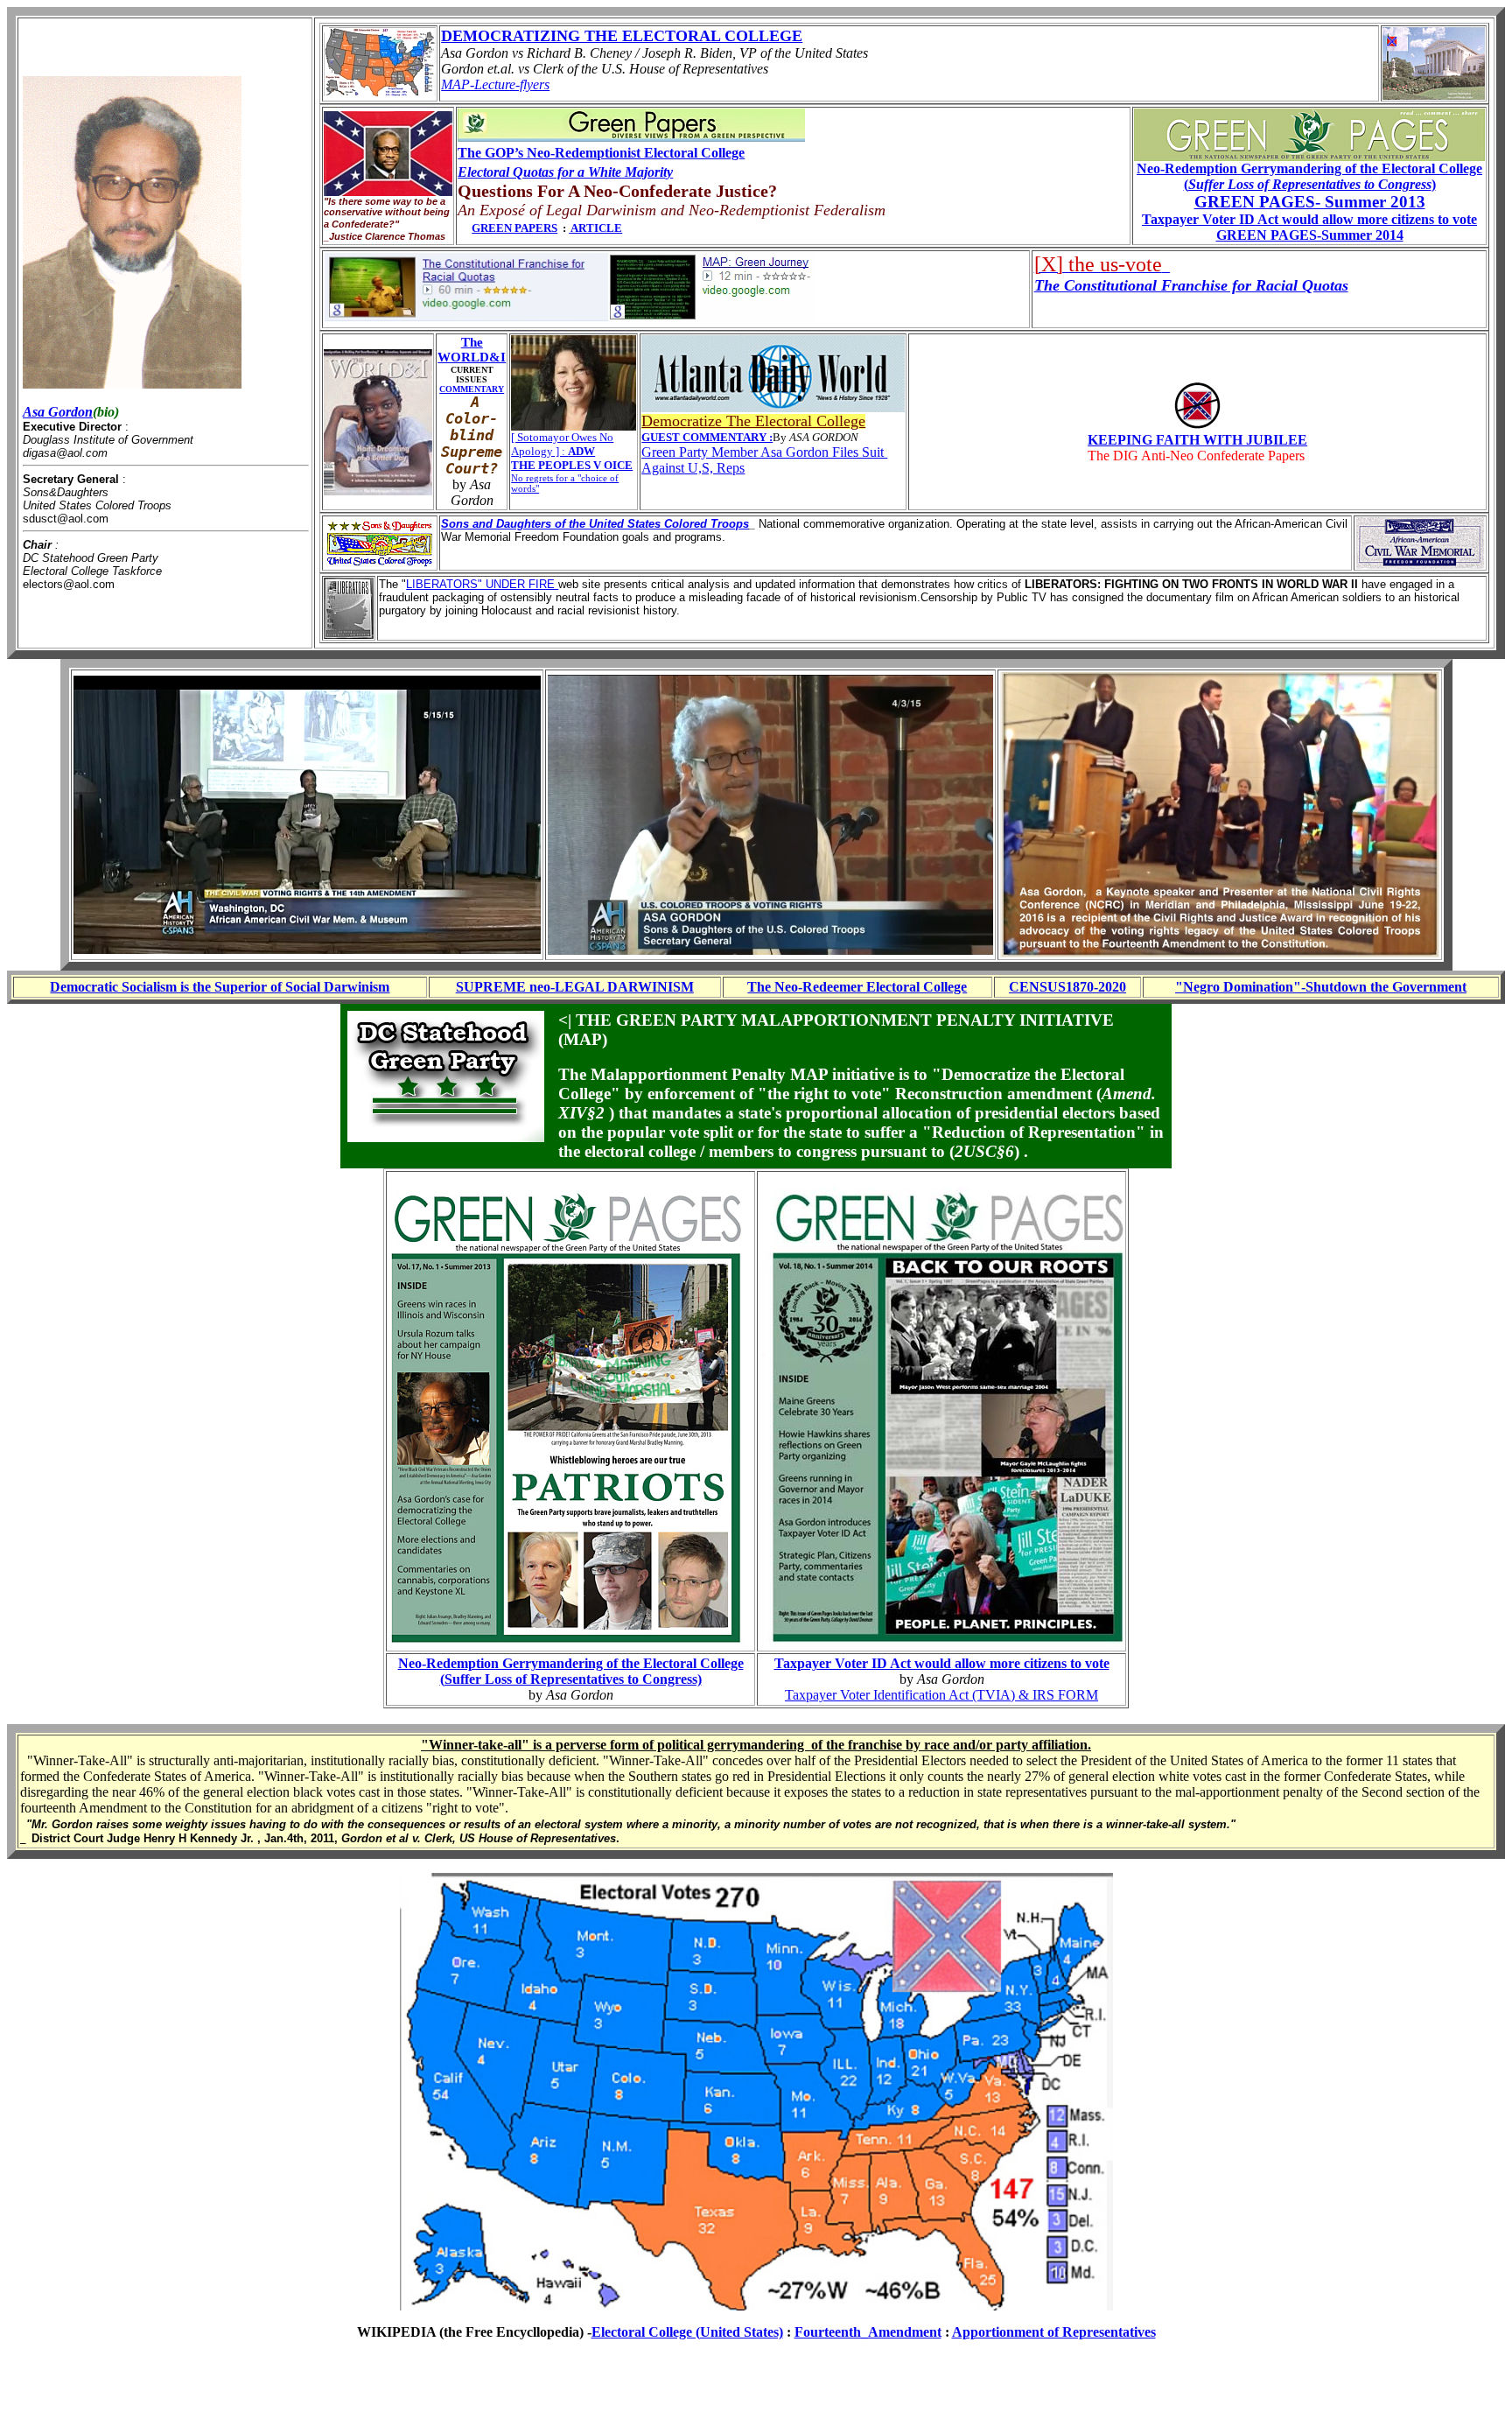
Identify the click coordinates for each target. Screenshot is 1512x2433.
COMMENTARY (472, 389)
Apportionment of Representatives (1054, 2332)
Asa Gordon (58, 412)
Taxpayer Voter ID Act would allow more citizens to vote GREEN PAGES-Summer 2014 (1309, 227)
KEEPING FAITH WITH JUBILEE (1197, 440)
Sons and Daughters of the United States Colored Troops (595, 524)
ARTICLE (596, 228)
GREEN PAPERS (514, 228)
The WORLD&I (472, 350)
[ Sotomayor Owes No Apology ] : (562, 444)
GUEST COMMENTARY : (707, 437)
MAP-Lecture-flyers (495, 84)
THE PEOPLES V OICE (572, 465)
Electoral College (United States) (687, 2332)
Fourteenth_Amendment (868, 2332)
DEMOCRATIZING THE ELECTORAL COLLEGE (622, 36)
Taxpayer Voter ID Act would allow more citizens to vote (942, 1663)
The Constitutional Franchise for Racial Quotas (1191, 285)
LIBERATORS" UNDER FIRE (482, 584)
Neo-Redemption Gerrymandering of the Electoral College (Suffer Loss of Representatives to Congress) (571, 1671)
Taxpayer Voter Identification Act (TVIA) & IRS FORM (941, 1695)
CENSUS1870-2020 (1067, 987)
